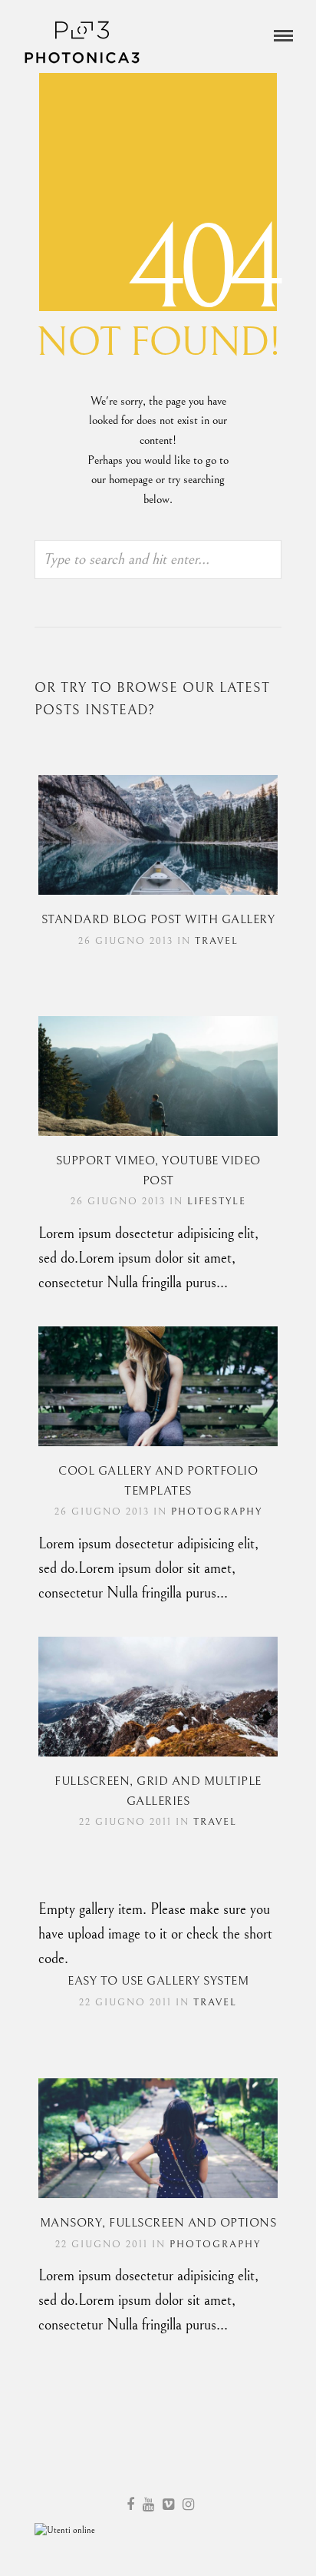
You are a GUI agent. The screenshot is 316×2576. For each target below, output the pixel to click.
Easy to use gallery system (158, 1981)
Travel (217, 941)
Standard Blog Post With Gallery (158, 919)
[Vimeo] (168, 2505)
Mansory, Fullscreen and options (158, 2223)
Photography (217, 1512)
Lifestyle (217, 1202)
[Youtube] (148, 2505)
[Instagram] (188, 2505)
